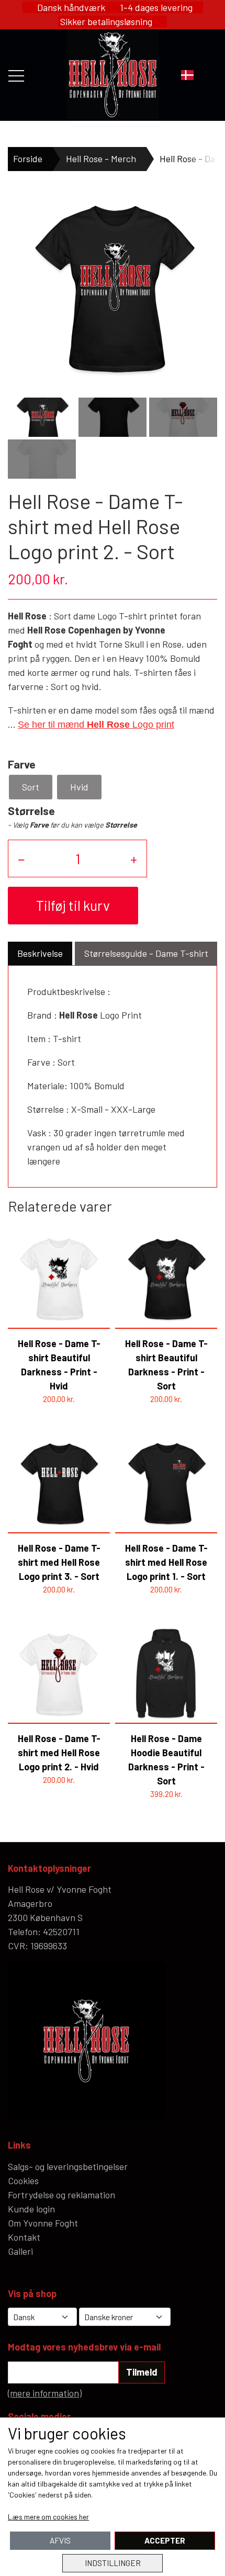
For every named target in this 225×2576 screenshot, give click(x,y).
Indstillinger (113, 2563)
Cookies (23, 2180)
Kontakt (24, 2237)
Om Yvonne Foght (43, 2223)
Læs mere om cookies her (48, 2517)
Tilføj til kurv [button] (73, 905)
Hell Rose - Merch (101, 159)
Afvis (60, 2540)
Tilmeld (142, 2372)
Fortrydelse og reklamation (61, 2195)
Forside (28, 159)
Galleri (20, 2251)
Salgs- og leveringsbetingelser (68, 2166)
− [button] (21, 858)
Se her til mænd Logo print (96, 725)
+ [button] (134, 858)
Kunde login (31, 2209)
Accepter (165, 2540)
